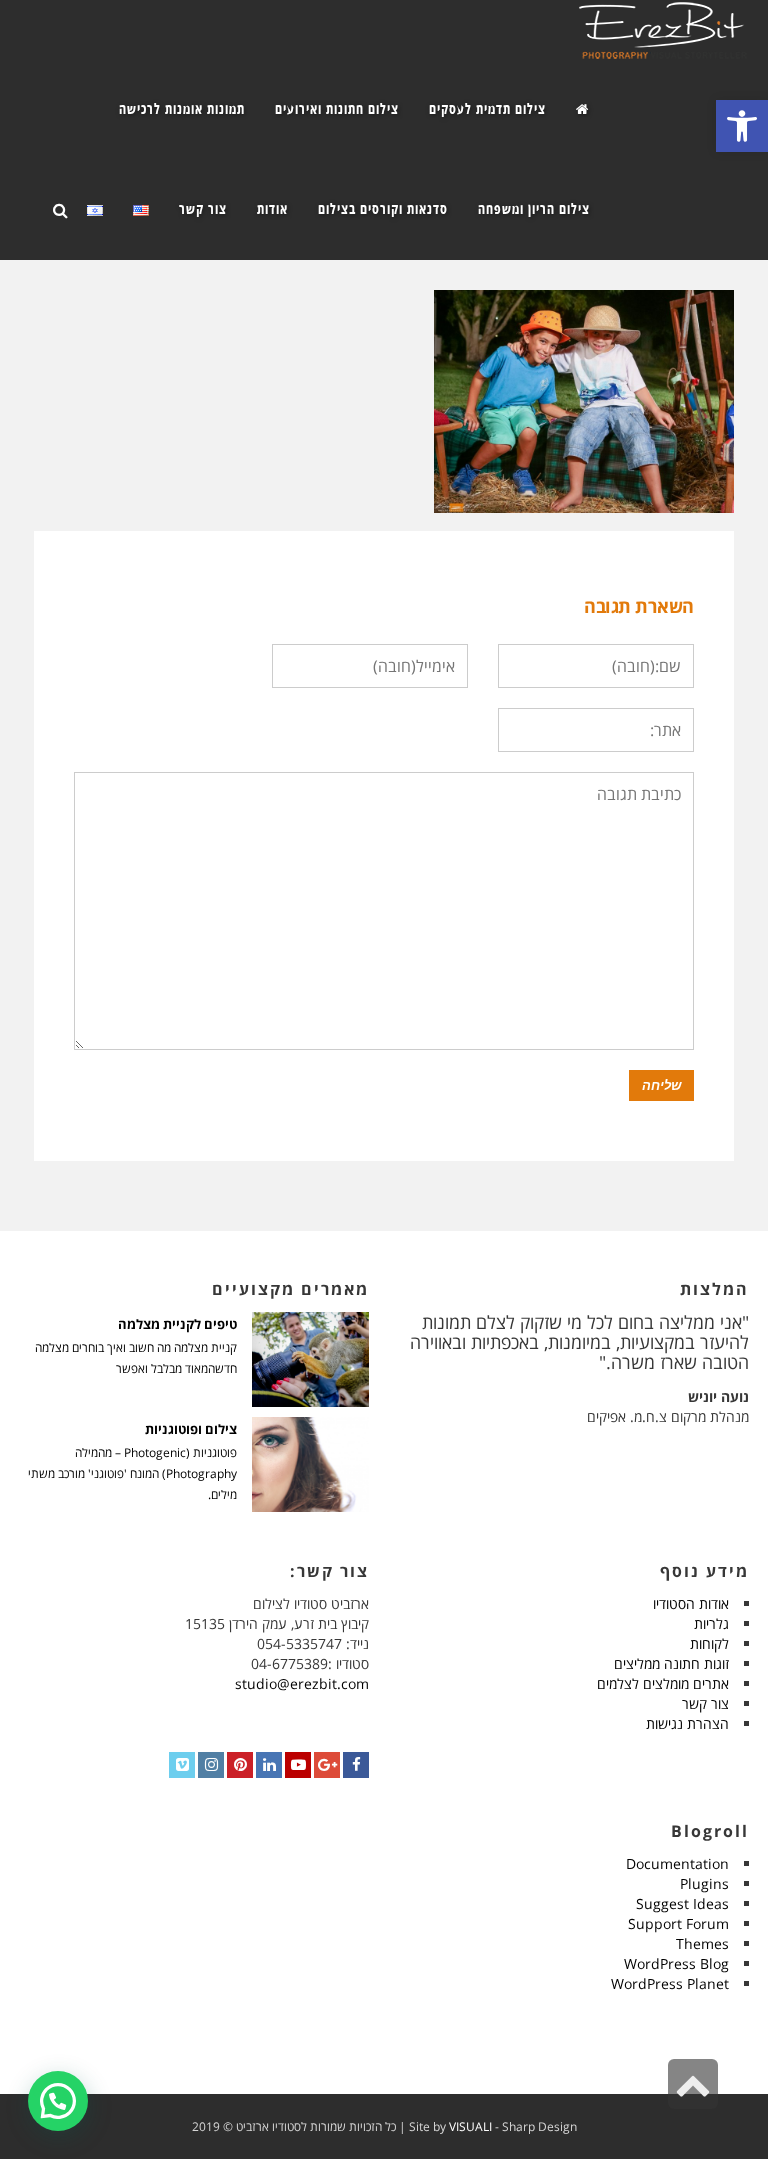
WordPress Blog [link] (676, 1963)
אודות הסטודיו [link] (691, 1603)
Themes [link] (702, 1943)
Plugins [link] (704, 1883)
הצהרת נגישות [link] (687, 1723)
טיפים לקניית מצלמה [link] (177, 1324)
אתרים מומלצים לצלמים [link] (663, 1683)
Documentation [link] (677, 1863)
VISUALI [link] (470, 2126)
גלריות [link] (711, 1623)
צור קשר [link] (705, 1703)
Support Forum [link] (678, 1923)
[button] (58, 2101)
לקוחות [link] (709, 1643)
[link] (742, 126)
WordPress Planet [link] (670, 1983)
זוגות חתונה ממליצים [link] (671, 1663)
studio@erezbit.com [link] (302, 1683)
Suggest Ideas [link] (682, 1903)
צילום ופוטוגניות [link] (191, 1429)
